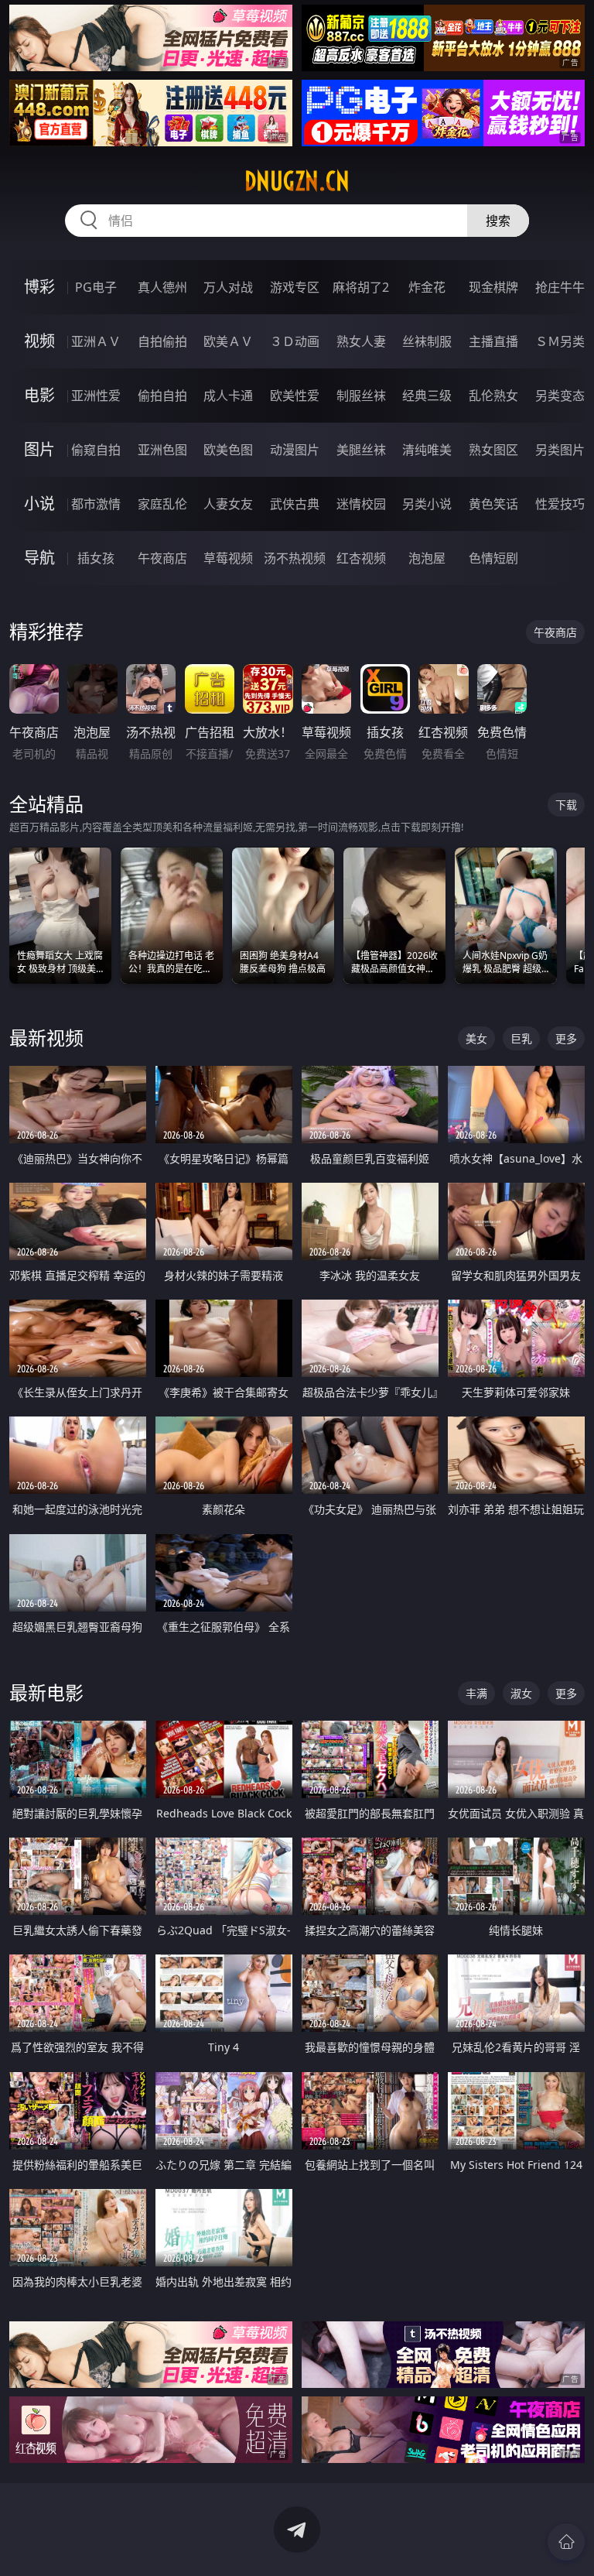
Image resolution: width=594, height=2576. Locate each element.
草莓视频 (228, 558)
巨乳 (521, 1038)
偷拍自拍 (162, 396)
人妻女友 (228, 504)
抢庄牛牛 (560, 287)
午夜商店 (162, 558)
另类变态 (560, 396)
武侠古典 (295, 504)
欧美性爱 (295, 396)
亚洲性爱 (96, 396)
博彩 (39, 287)
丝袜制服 (427, 341)
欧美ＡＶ (228, 341)
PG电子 (96, 287)
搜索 (498, 221)
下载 (566, 805)
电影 (39, 395)
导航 (39, 558)
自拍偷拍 (162, 341)
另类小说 (427, 504)
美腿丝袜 (361, 450)
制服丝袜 (361, 396)
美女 (476, 1038)
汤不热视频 (295, 558)
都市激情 (96, 504)
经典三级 (427, 396)
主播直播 (493, 341)
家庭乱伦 (162, 504)
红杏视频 (361, 558)
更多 (566, 1038)
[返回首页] (566, 2542)
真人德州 (162, 287)
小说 (39, 504)
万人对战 (228, 287)
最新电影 (46, 1692)
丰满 (476, 1693)
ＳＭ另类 (560, 341)
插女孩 (96, 558)
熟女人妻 (361, 341)
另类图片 (560, 450)
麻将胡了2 (361, 287)
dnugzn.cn (297, 181)
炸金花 (427, 287)
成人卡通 (228, 396)
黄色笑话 (493, 504)
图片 (39, 449)
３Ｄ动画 (295, 341)
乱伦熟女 (493, 396)
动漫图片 (295, 450)
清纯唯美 (427, 450)
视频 (39, 341)
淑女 (521, 1693)
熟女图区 (493, 450)
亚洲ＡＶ (96, 341)
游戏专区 (295, 287)
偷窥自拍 (96, 450)
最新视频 (46, 1038)
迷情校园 (361, 504)
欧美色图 (228, 450)
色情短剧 (493, 558)
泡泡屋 (427, 558)
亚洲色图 (162, 450)
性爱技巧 (560, 504)
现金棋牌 (493, 287)
